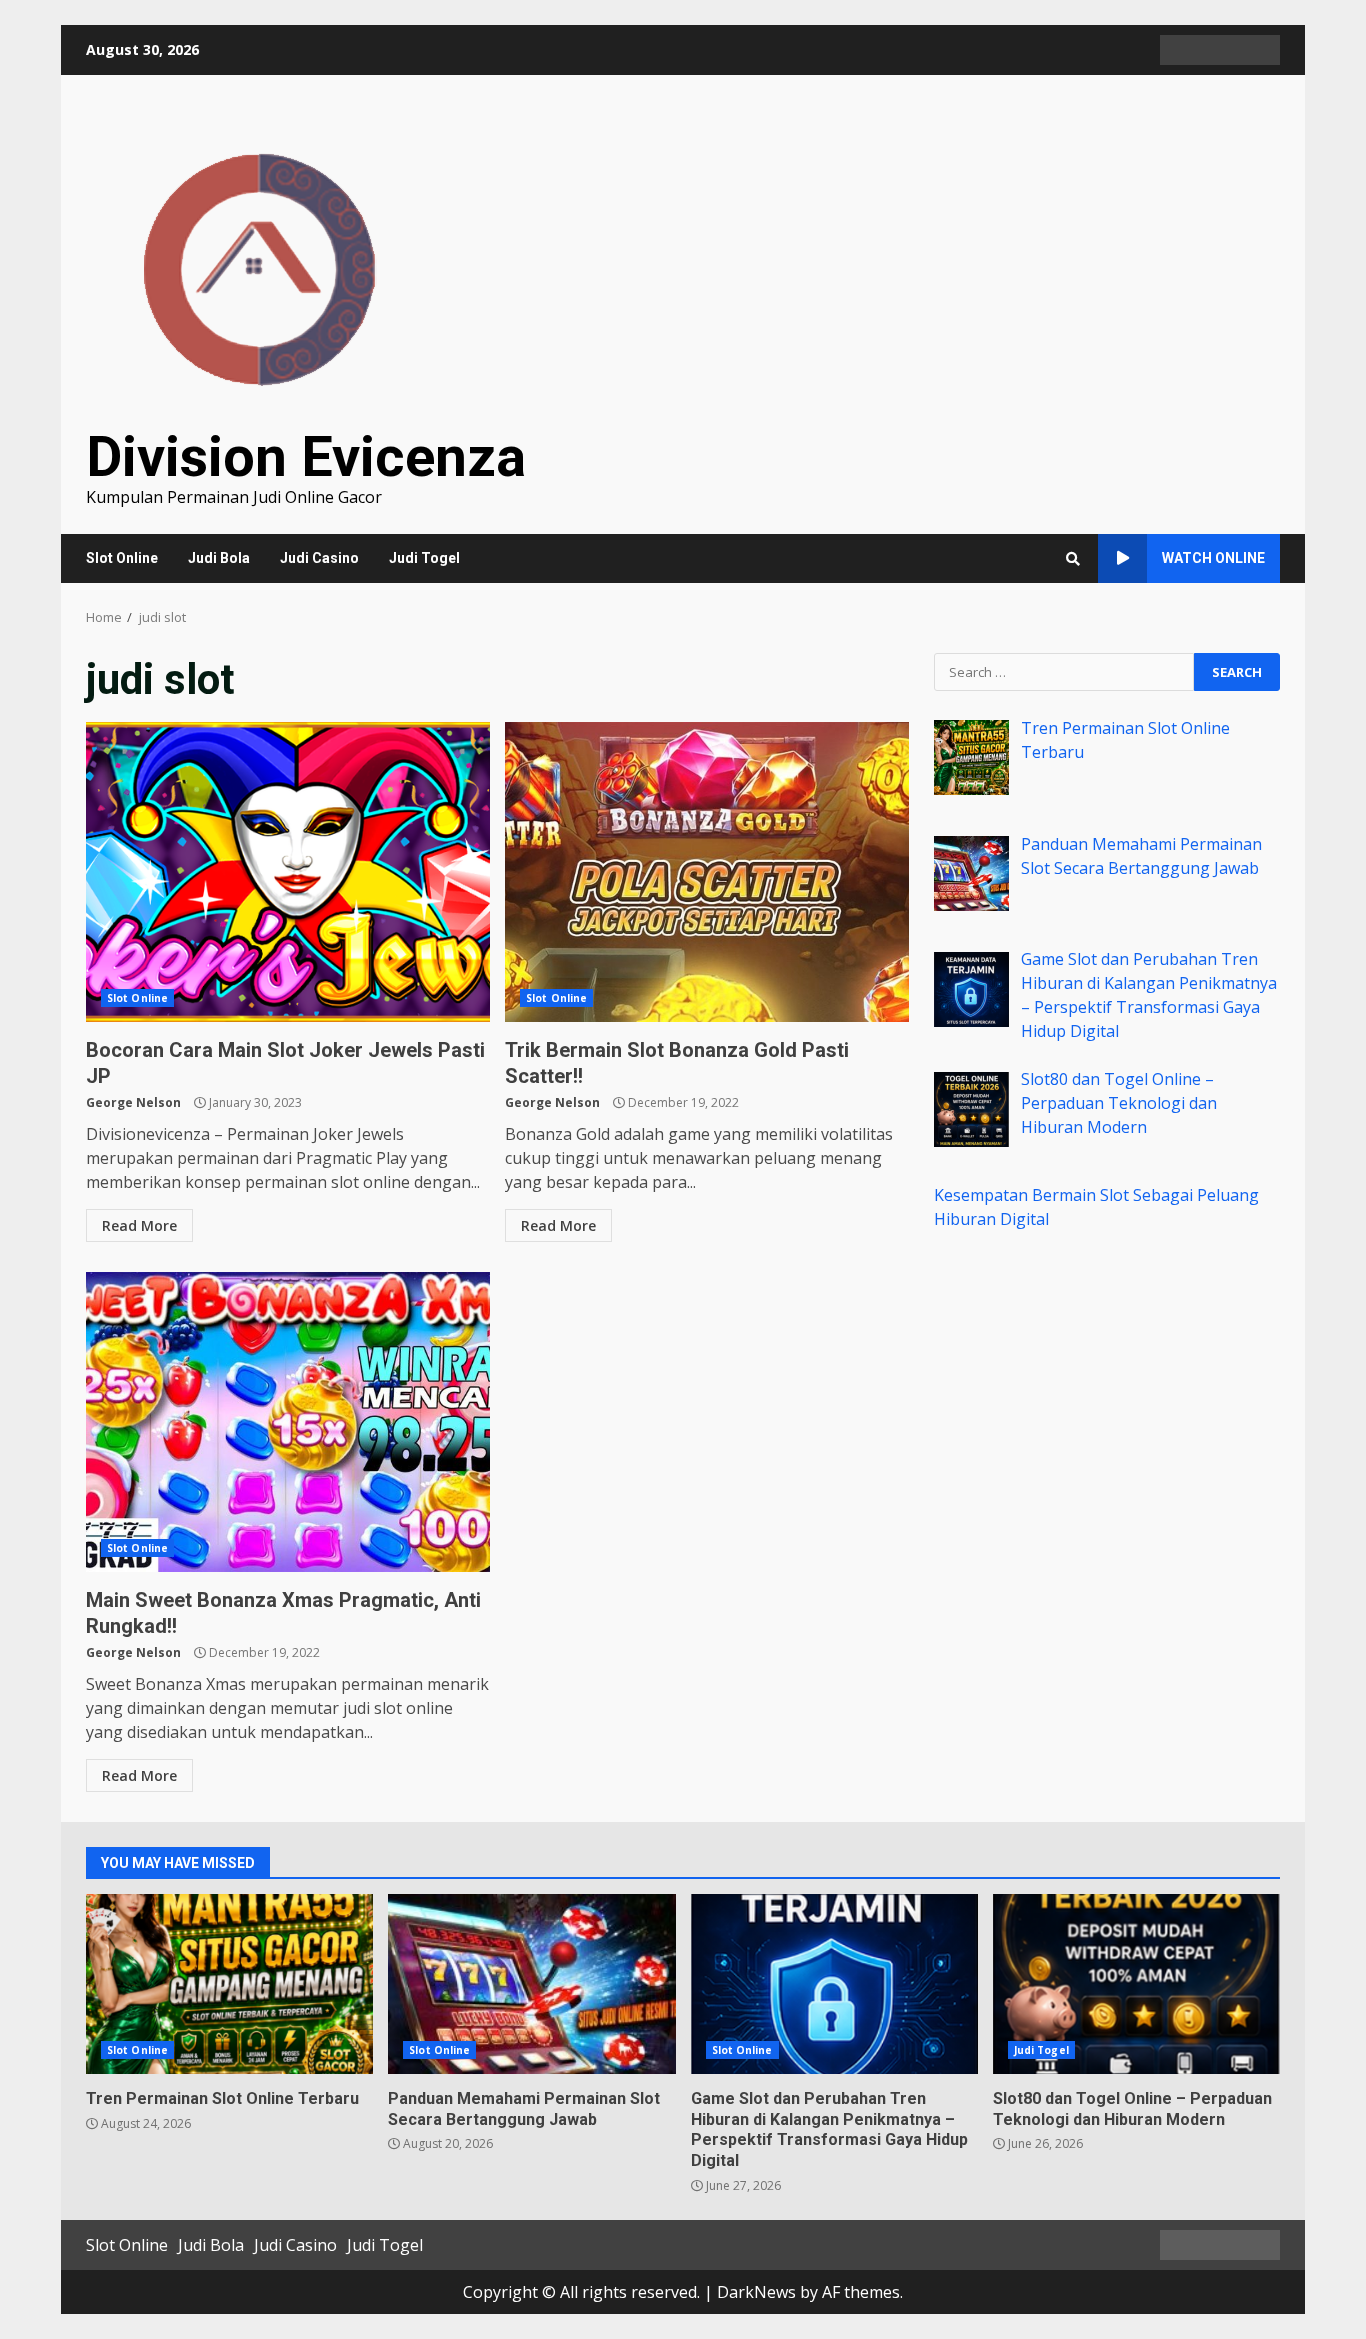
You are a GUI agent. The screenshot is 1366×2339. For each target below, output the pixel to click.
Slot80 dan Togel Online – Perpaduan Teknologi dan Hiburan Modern (1136, 1984)
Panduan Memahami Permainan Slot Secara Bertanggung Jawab (531, 1984)
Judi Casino (319, 558)
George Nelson (133, 1102)
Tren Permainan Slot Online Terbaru (229, 1984)
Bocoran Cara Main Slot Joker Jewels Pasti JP (288, 872)
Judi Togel (424, 558)
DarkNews (756, 2292)
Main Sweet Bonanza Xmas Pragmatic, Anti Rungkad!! (288, 1422)
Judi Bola (219, 558)
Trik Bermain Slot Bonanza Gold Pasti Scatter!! (707, 872)
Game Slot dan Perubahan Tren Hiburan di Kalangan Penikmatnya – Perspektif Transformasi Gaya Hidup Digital (834, 1984)
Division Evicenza (306, 457)
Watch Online (1213, 558)
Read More (139, 1225)
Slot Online (122, 558)
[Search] (1073, 559)
